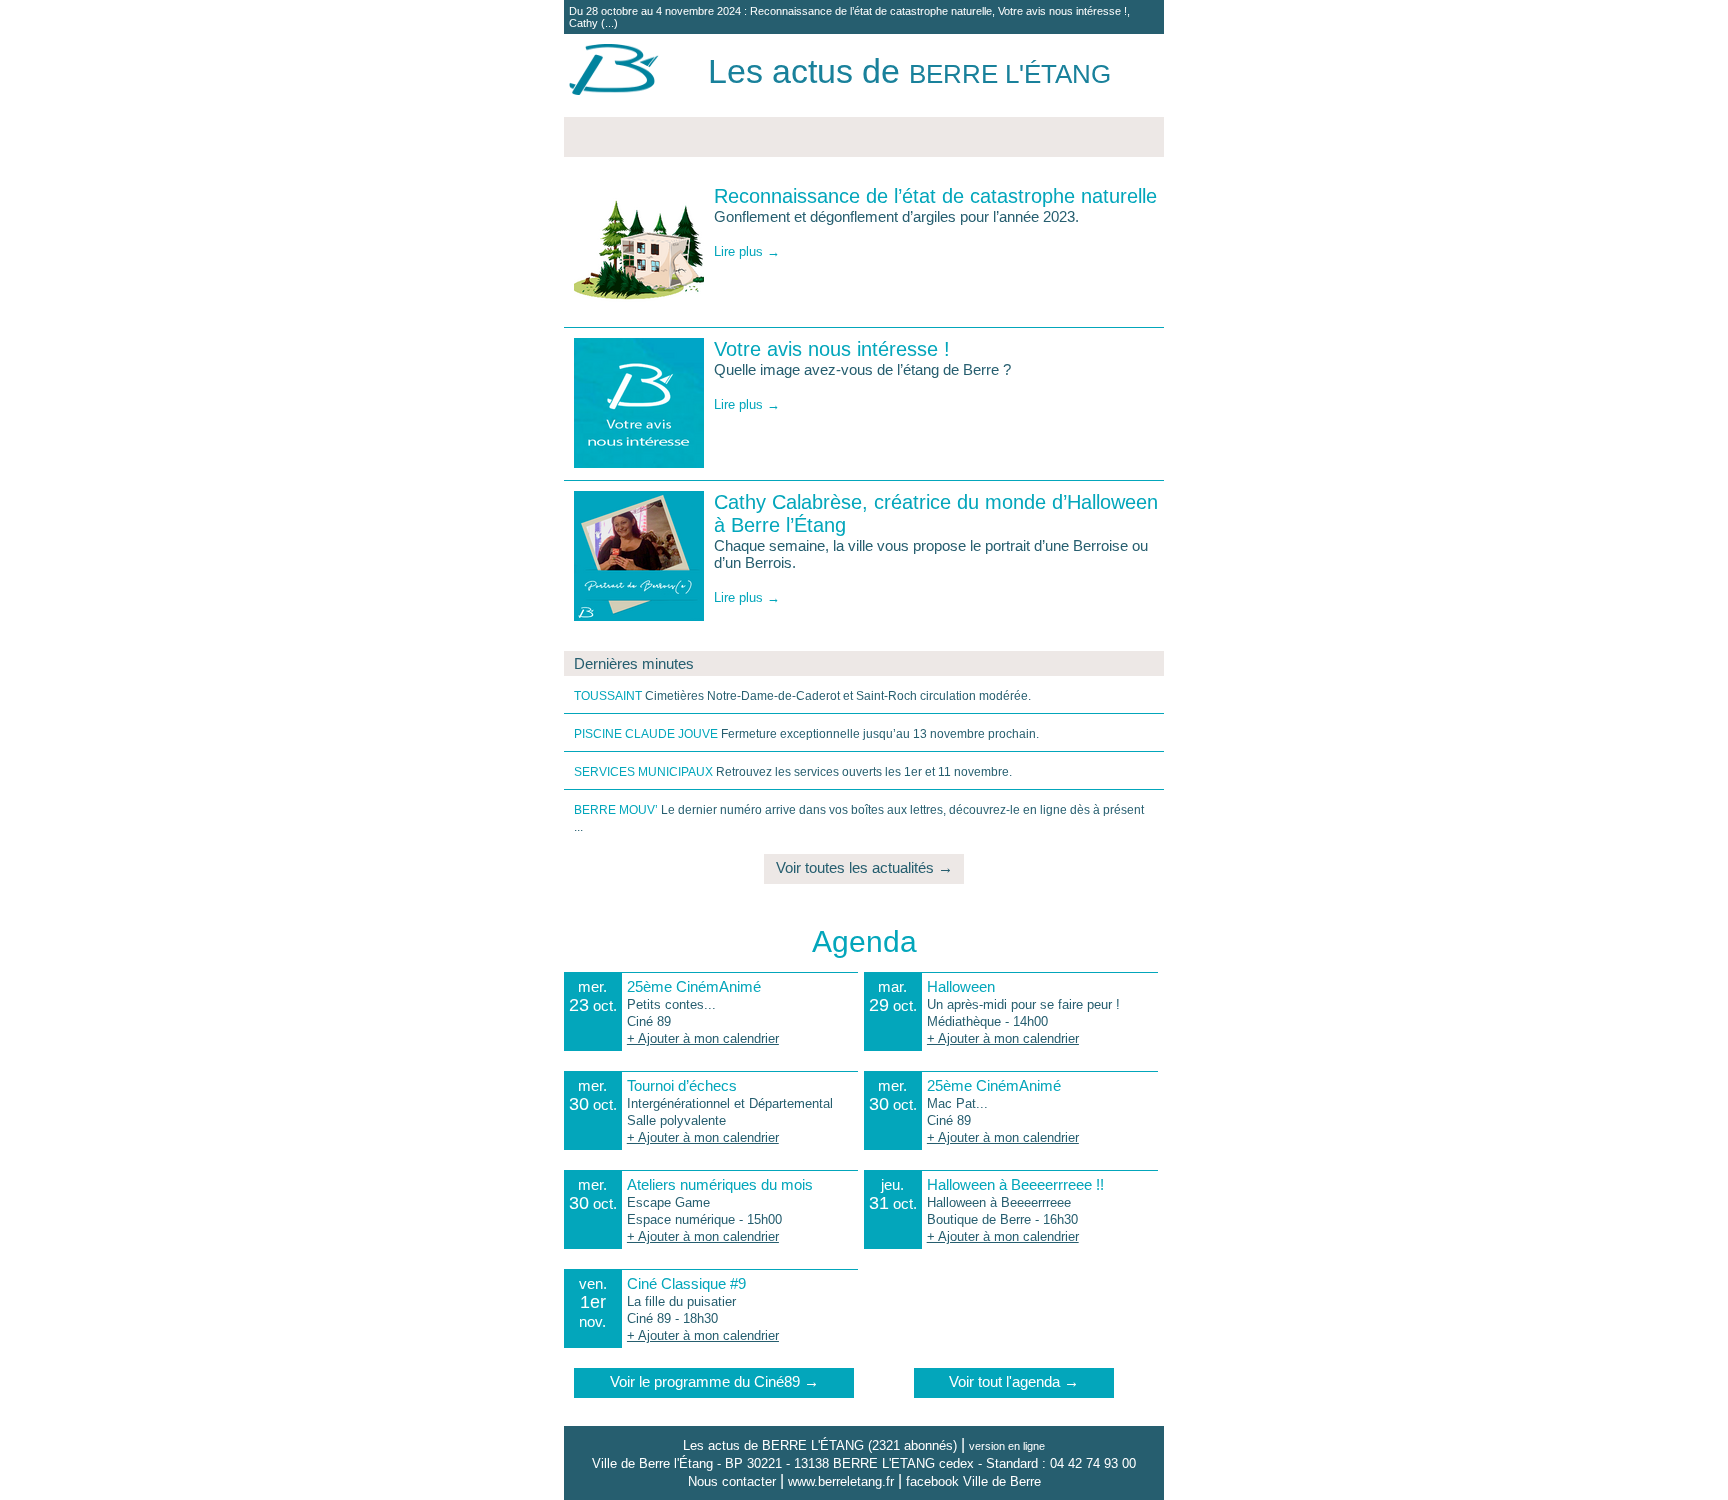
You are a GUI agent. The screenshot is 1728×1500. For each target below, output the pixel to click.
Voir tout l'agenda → (1014, 1381)
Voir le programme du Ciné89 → (714, 1381)
